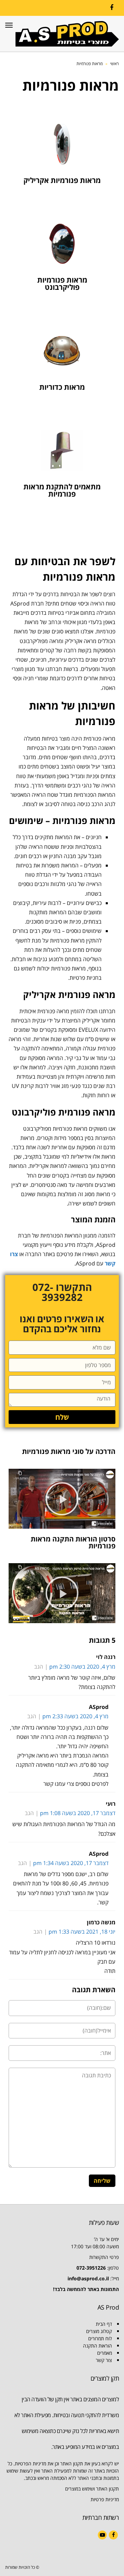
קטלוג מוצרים (99, 2331)
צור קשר (104, 2360)
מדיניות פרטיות (105, 2499)
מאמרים (105, 2353)
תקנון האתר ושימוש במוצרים (92, 2489)
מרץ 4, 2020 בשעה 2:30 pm (82, 1667)
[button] (62, 1499)
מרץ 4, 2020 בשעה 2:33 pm (75, 1716)
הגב (39, 1667)
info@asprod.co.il (88, 2278)
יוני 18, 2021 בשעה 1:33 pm (82, 1932)
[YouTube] (102, 2535)
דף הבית (104, 2324)
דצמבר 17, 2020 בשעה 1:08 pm (78, 1813)
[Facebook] (112, 8)
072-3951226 (91, 2268)
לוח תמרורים (100, 2338)
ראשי (115, 64)
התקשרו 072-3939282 (62, 1292)
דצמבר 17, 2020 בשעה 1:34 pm (71, 1863)
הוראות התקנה (97, 2346)
